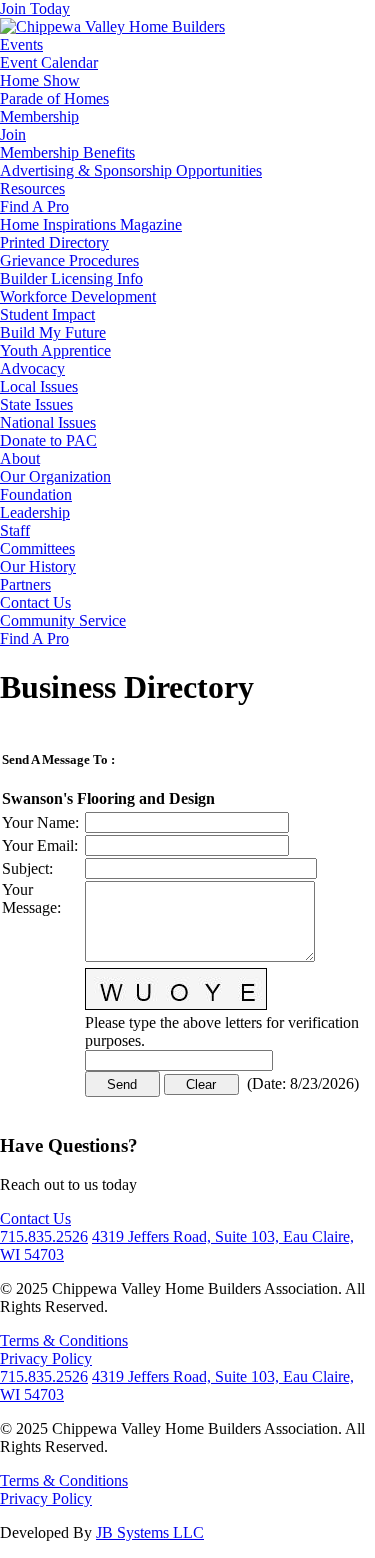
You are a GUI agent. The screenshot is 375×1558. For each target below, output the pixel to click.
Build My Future (53, 332)
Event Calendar (49, 62)
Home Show (40, 80)
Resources (32, 188)
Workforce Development (78, 296)
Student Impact (47, 314)
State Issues (36, 404)
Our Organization (55, 476)
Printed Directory (54, 242)
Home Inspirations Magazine (91, 224)
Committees (37, 548)
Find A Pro (34, 206)
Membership (39, 116)
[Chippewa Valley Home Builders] (112, 26)
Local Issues (39, 386)
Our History (38, 566)
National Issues (48, 422)
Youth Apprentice (55, 350)
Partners (25, 584)
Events (21, 44)
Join (13, 134)
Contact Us (35, 602)
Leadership (35, 512)
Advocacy (32, 368)
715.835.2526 (44, 1236)
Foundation (36, 494)
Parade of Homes (54, 98)
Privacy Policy (46, 1358)
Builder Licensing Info (71, 278)
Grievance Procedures (69, 260)
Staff (15, 530)
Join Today (35, 8)
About (20, 458)
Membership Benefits (67, 152)
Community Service (63, 620)
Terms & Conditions (64, 1340)
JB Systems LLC (150, 1532)
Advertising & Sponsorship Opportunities (131, 170)
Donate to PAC (48, 440)
